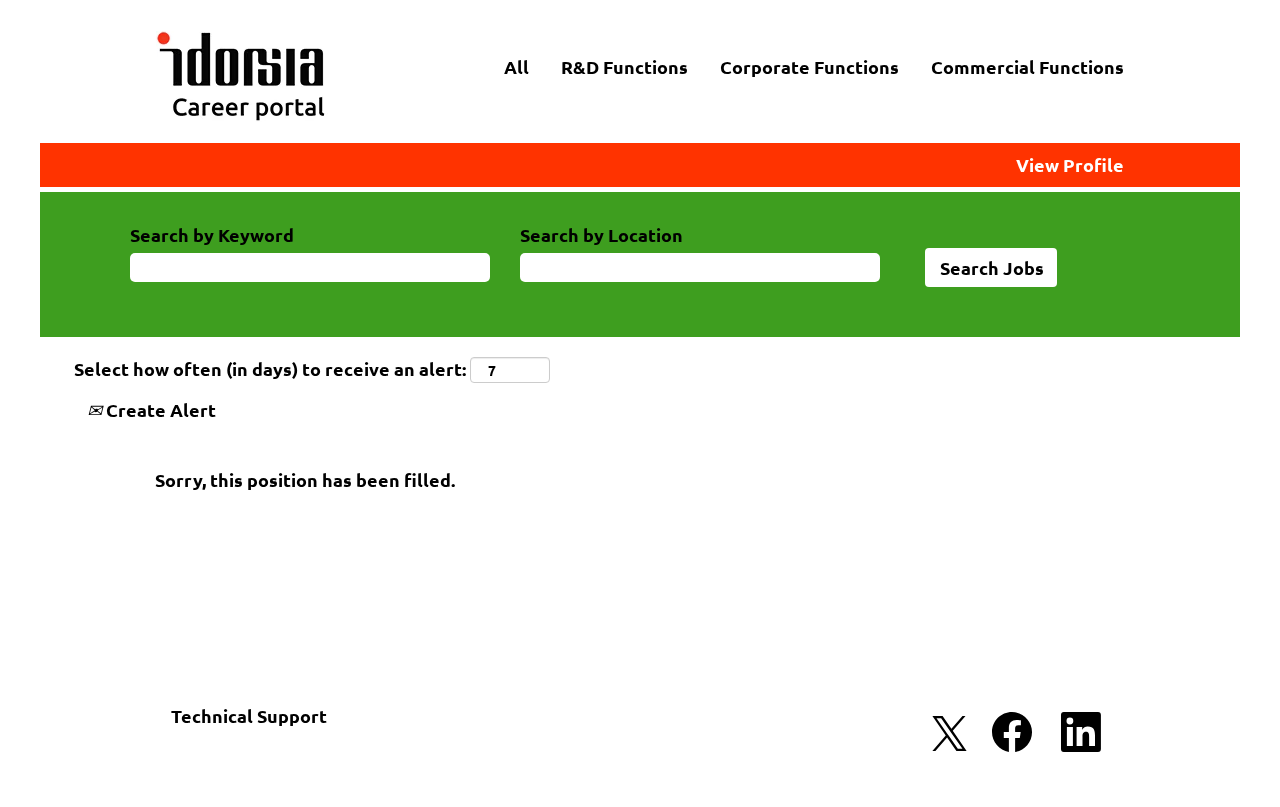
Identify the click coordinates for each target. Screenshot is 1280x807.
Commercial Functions (1027, 66)
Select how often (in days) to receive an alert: (270, 368)
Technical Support (249, 715)
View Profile (1070, 165)
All (516, 66)
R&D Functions (624, 66)
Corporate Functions (809, 66)
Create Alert (159, 409)
